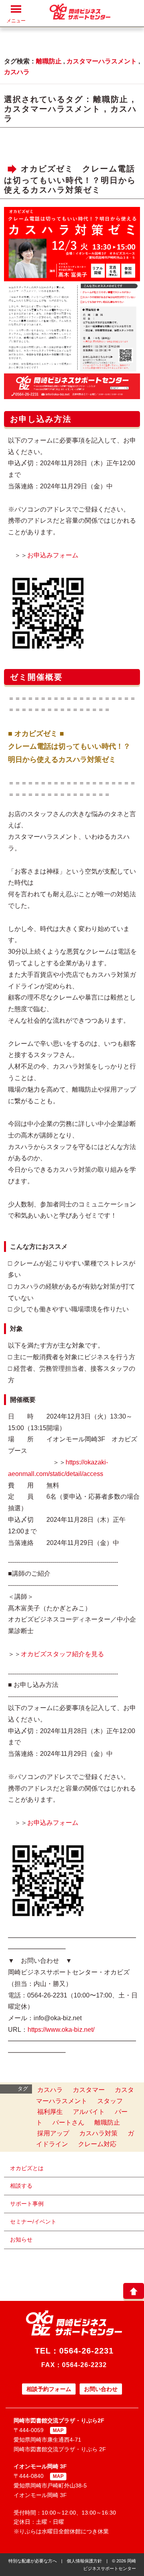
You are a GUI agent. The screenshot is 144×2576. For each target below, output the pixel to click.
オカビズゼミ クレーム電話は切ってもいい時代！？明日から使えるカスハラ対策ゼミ (70, 180)
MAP (58, 2430)
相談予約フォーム (49, 2389)
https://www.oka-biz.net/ (61, 2030)
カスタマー (89, 2090)
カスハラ (17, 72)
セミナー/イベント (33, 2222)
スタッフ (110, 2101)
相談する (21, 2186)
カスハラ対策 (98, 2133)
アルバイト (89, 2112)
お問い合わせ (101, 2389)
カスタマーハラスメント (102, 61)
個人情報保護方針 (84, 2561)
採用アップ (53, 2133)
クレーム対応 (97, 2144)
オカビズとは (27, 2168)
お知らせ (21, 2239)
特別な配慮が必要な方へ (33, 2561)
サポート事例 (27, 2204)
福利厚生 (50, 2112)
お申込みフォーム (53, 555)
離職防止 (49, 61)
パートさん (68, 2122)
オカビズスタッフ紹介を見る (62, 1654)
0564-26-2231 (86, 2351)
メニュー (16, 21)
